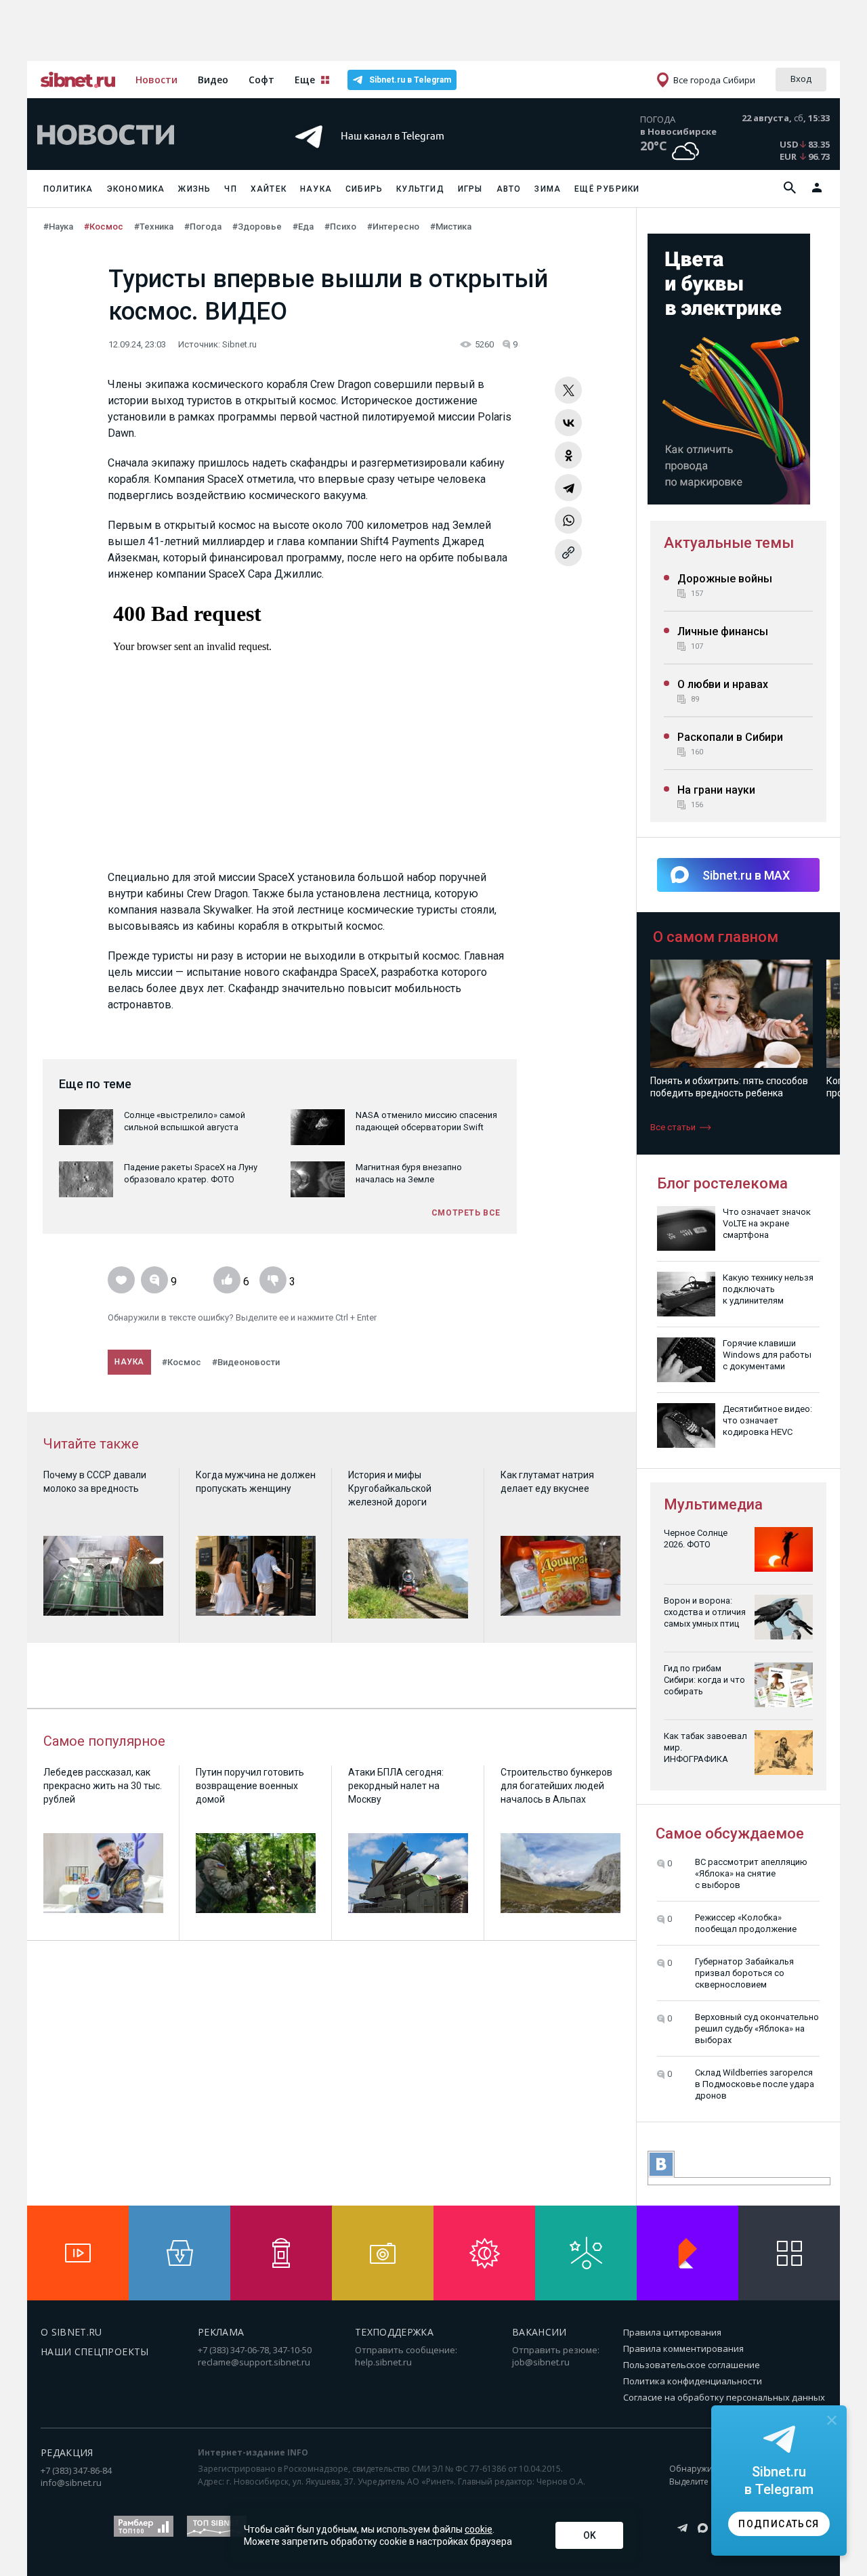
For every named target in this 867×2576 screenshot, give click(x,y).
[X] (568, 390)
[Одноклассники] (568, 455)
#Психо (340, 227)
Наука (316, 189)
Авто (509, 189)
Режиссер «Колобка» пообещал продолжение (746, 1923)
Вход (801, 79)
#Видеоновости (246, 1362)
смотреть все (466, 1213)
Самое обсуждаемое (730, 1833)
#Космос (104, 227)
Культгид (420, 189)
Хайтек (269, 189)
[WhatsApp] (568, 520)
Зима (548, 189)
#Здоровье (257, 227)
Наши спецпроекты (95, 2352)
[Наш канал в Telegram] (409, 155)
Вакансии (540, 2332)
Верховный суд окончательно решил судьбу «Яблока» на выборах (757, 2028)
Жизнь (194, 189)
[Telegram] (568, 488)
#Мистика (451, 227)
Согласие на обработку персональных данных (724, 2397)
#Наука (58, 227)
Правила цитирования (672, 2332)
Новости (156, 80)
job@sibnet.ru (541, 2362)
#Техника (154, 227)
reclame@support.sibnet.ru (254, 2362)
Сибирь (364, 189)
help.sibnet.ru (383, 2362)
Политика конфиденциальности (693, 2381)
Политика (68, 189)
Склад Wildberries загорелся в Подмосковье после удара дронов (755, 2084)
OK (590, 2535)
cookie (479, 2529)
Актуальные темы (729, 543)
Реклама (221, 2332)
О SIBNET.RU (71, 2332)
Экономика (136, 189)
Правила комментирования (683, 2348)
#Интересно (393, 227)
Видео (213, 80)
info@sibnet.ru (71, 2483)
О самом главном (716, 937)
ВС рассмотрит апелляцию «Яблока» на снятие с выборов (751, 1873)
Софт (261, 80)
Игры (470, 189)
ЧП (230, 189)
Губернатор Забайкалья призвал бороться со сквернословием (744, 1973)
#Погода (203, 227)
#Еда (303, 227)
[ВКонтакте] (568, 423)
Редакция (67, 2452)
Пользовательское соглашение (692, 2365)
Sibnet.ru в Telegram (410, 80)
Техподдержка (394, 2332)
